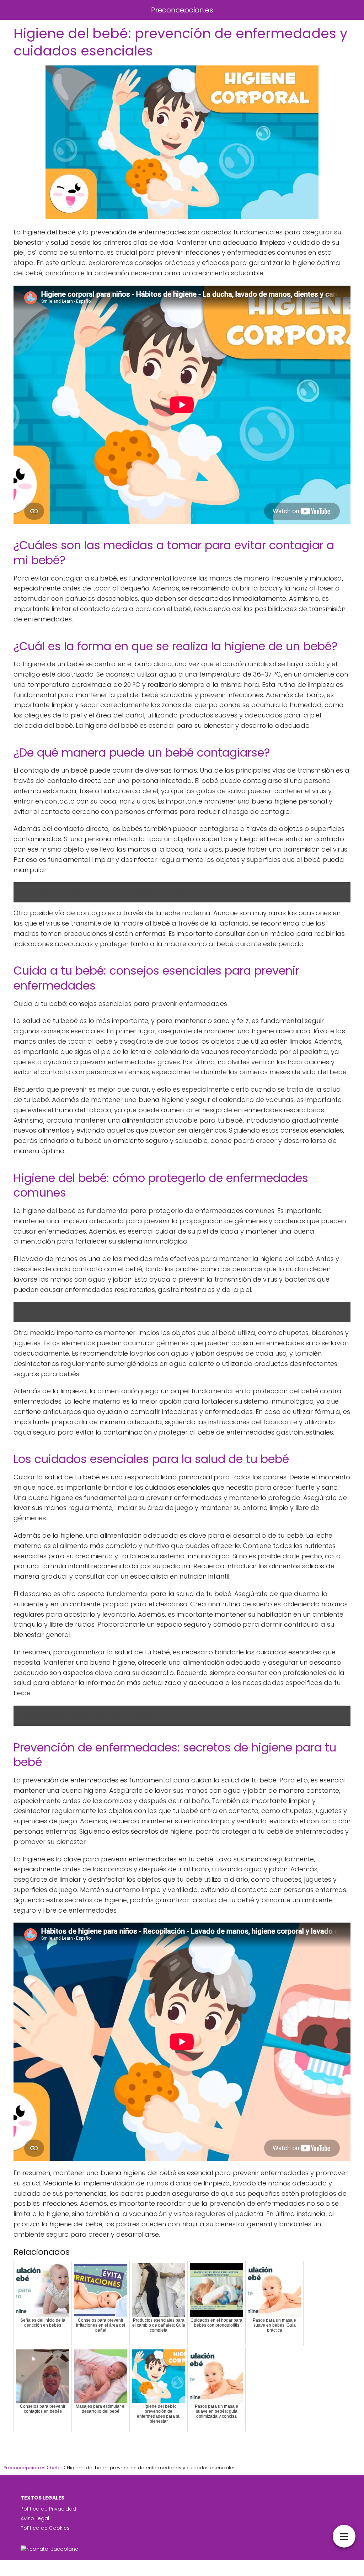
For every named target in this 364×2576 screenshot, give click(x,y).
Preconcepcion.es (182, 10)
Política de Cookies (45, 2528)
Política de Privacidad (48, 2509)
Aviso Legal (35, 2518)
